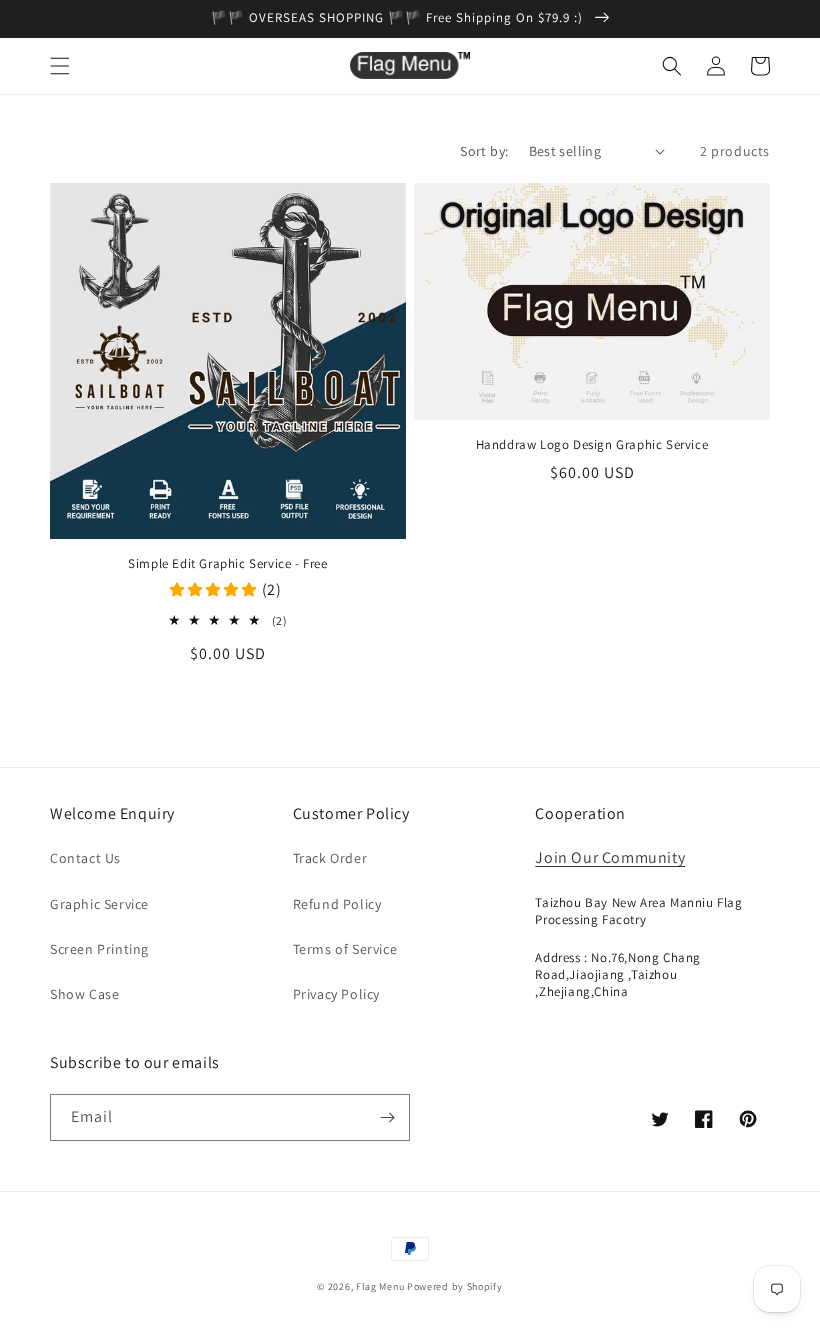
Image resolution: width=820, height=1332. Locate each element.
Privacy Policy (336, 994)
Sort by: (484, 151)
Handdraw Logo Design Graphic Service (592, 445)
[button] (60, 66)
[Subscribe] (387, 1117)
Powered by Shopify (455, 1286)
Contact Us (85, 858)
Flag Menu (380, 1286)
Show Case (84, 994)
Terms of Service (345, 949)
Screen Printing (99, 949)
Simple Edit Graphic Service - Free (227, 564)
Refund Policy (337, 904)
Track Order (330, 858)
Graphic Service (99, 904)
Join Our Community (610, 857)
